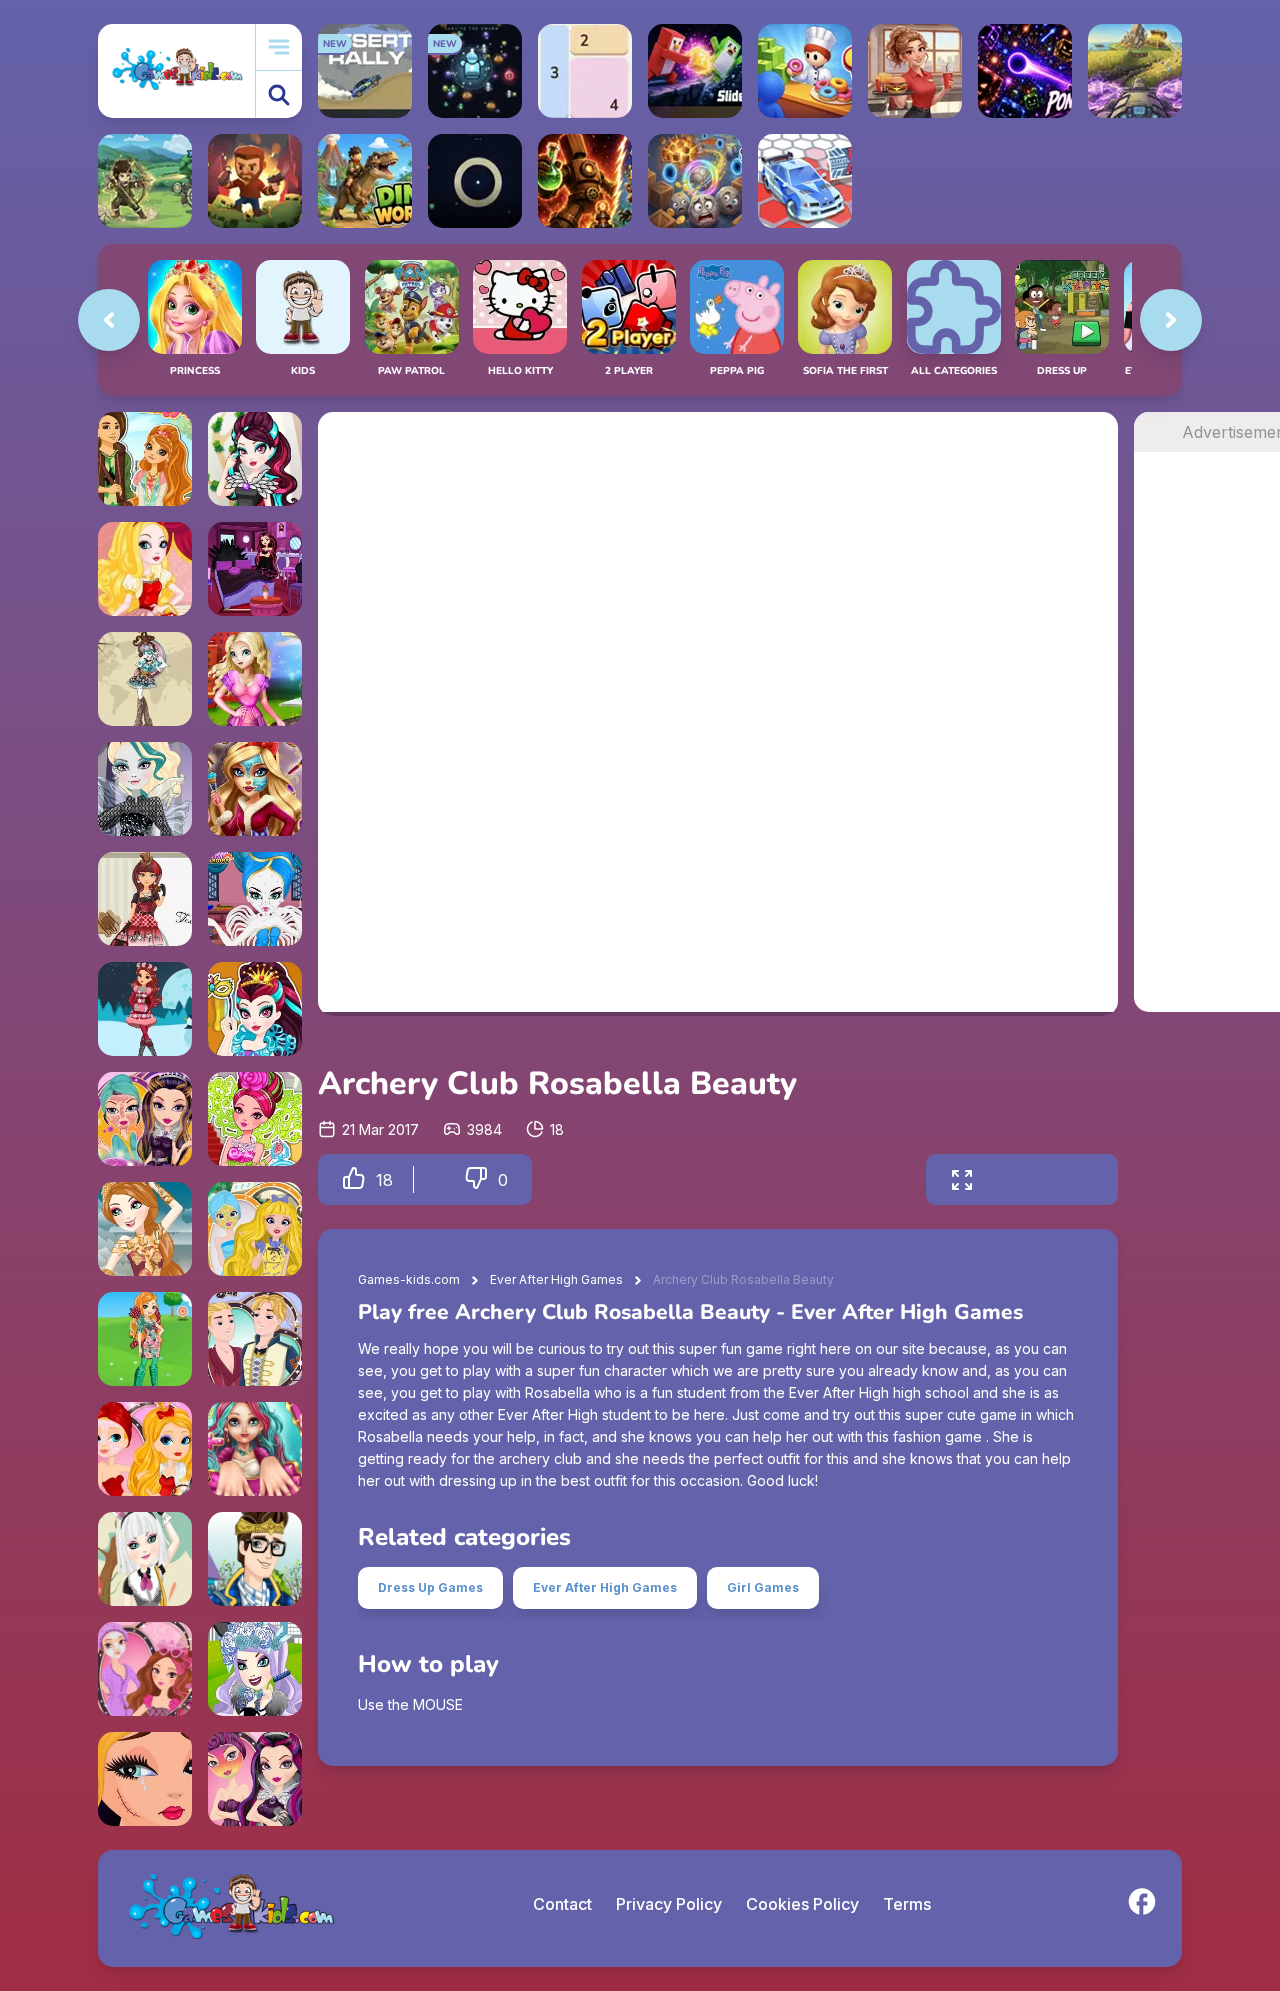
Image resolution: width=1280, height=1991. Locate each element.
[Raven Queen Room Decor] (255, 569)
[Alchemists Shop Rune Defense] (585, 181)
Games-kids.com (409, 1279)
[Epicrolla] (695, 181)
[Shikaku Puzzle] (585, 71)
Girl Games (763, 1587)
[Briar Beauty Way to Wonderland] (255, 1119)
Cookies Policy (802, 1904)
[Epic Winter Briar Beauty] (145, 1009)
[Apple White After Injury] (145, 1779)
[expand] (962, 1179)
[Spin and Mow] (1135, 71)
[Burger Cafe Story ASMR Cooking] (915, 71)
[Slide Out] (695, 71)
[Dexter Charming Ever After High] (255, 1559)
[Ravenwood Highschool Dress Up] (255, 459)
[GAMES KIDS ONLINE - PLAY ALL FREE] (176, 70)
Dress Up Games (430, 1587)
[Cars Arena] (805, 181)
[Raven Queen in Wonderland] (255, 1009)
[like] (354, 1179)
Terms (907, 1904)
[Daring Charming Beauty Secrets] (255, 1339)
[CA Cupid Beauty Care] (255, 899)
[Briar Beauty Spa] (145, 1669)
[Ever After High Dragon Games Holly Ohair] (145, 1229)
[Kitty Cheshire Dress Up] (255, 1669)
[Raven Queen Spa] (255, 1779)
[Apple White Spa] (145, 1449)
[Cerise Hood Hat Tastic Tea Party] (145, 899)
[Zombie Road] (255, 181)
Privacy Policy (669, 1904)
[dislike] (476, 1179)
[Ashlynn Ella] (145, 1339)
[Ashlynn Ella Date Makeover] (145, 459)
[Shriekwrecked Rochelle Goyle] (145, 679)
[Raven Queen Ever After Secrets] (145, 1119)
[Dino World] (365, 181)
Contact (562, 1904)
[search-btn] (279, 94)
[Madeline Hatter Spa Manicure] (255, 1449)
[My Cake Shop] (805, 71)
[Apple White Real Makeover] (255, 789)
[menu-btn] (279, 47)
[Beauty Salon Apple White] (255, 679)
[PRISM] (475, 181)
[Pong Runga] (1025, 71)
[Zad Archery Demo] (145, 181)
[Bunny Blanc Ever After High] (145, 1559)
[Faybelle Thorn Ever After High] (145, 789)
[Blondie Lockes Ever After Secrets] (255, 1229)
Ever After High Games (556, 1279)
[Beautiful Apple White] (145, 569)
